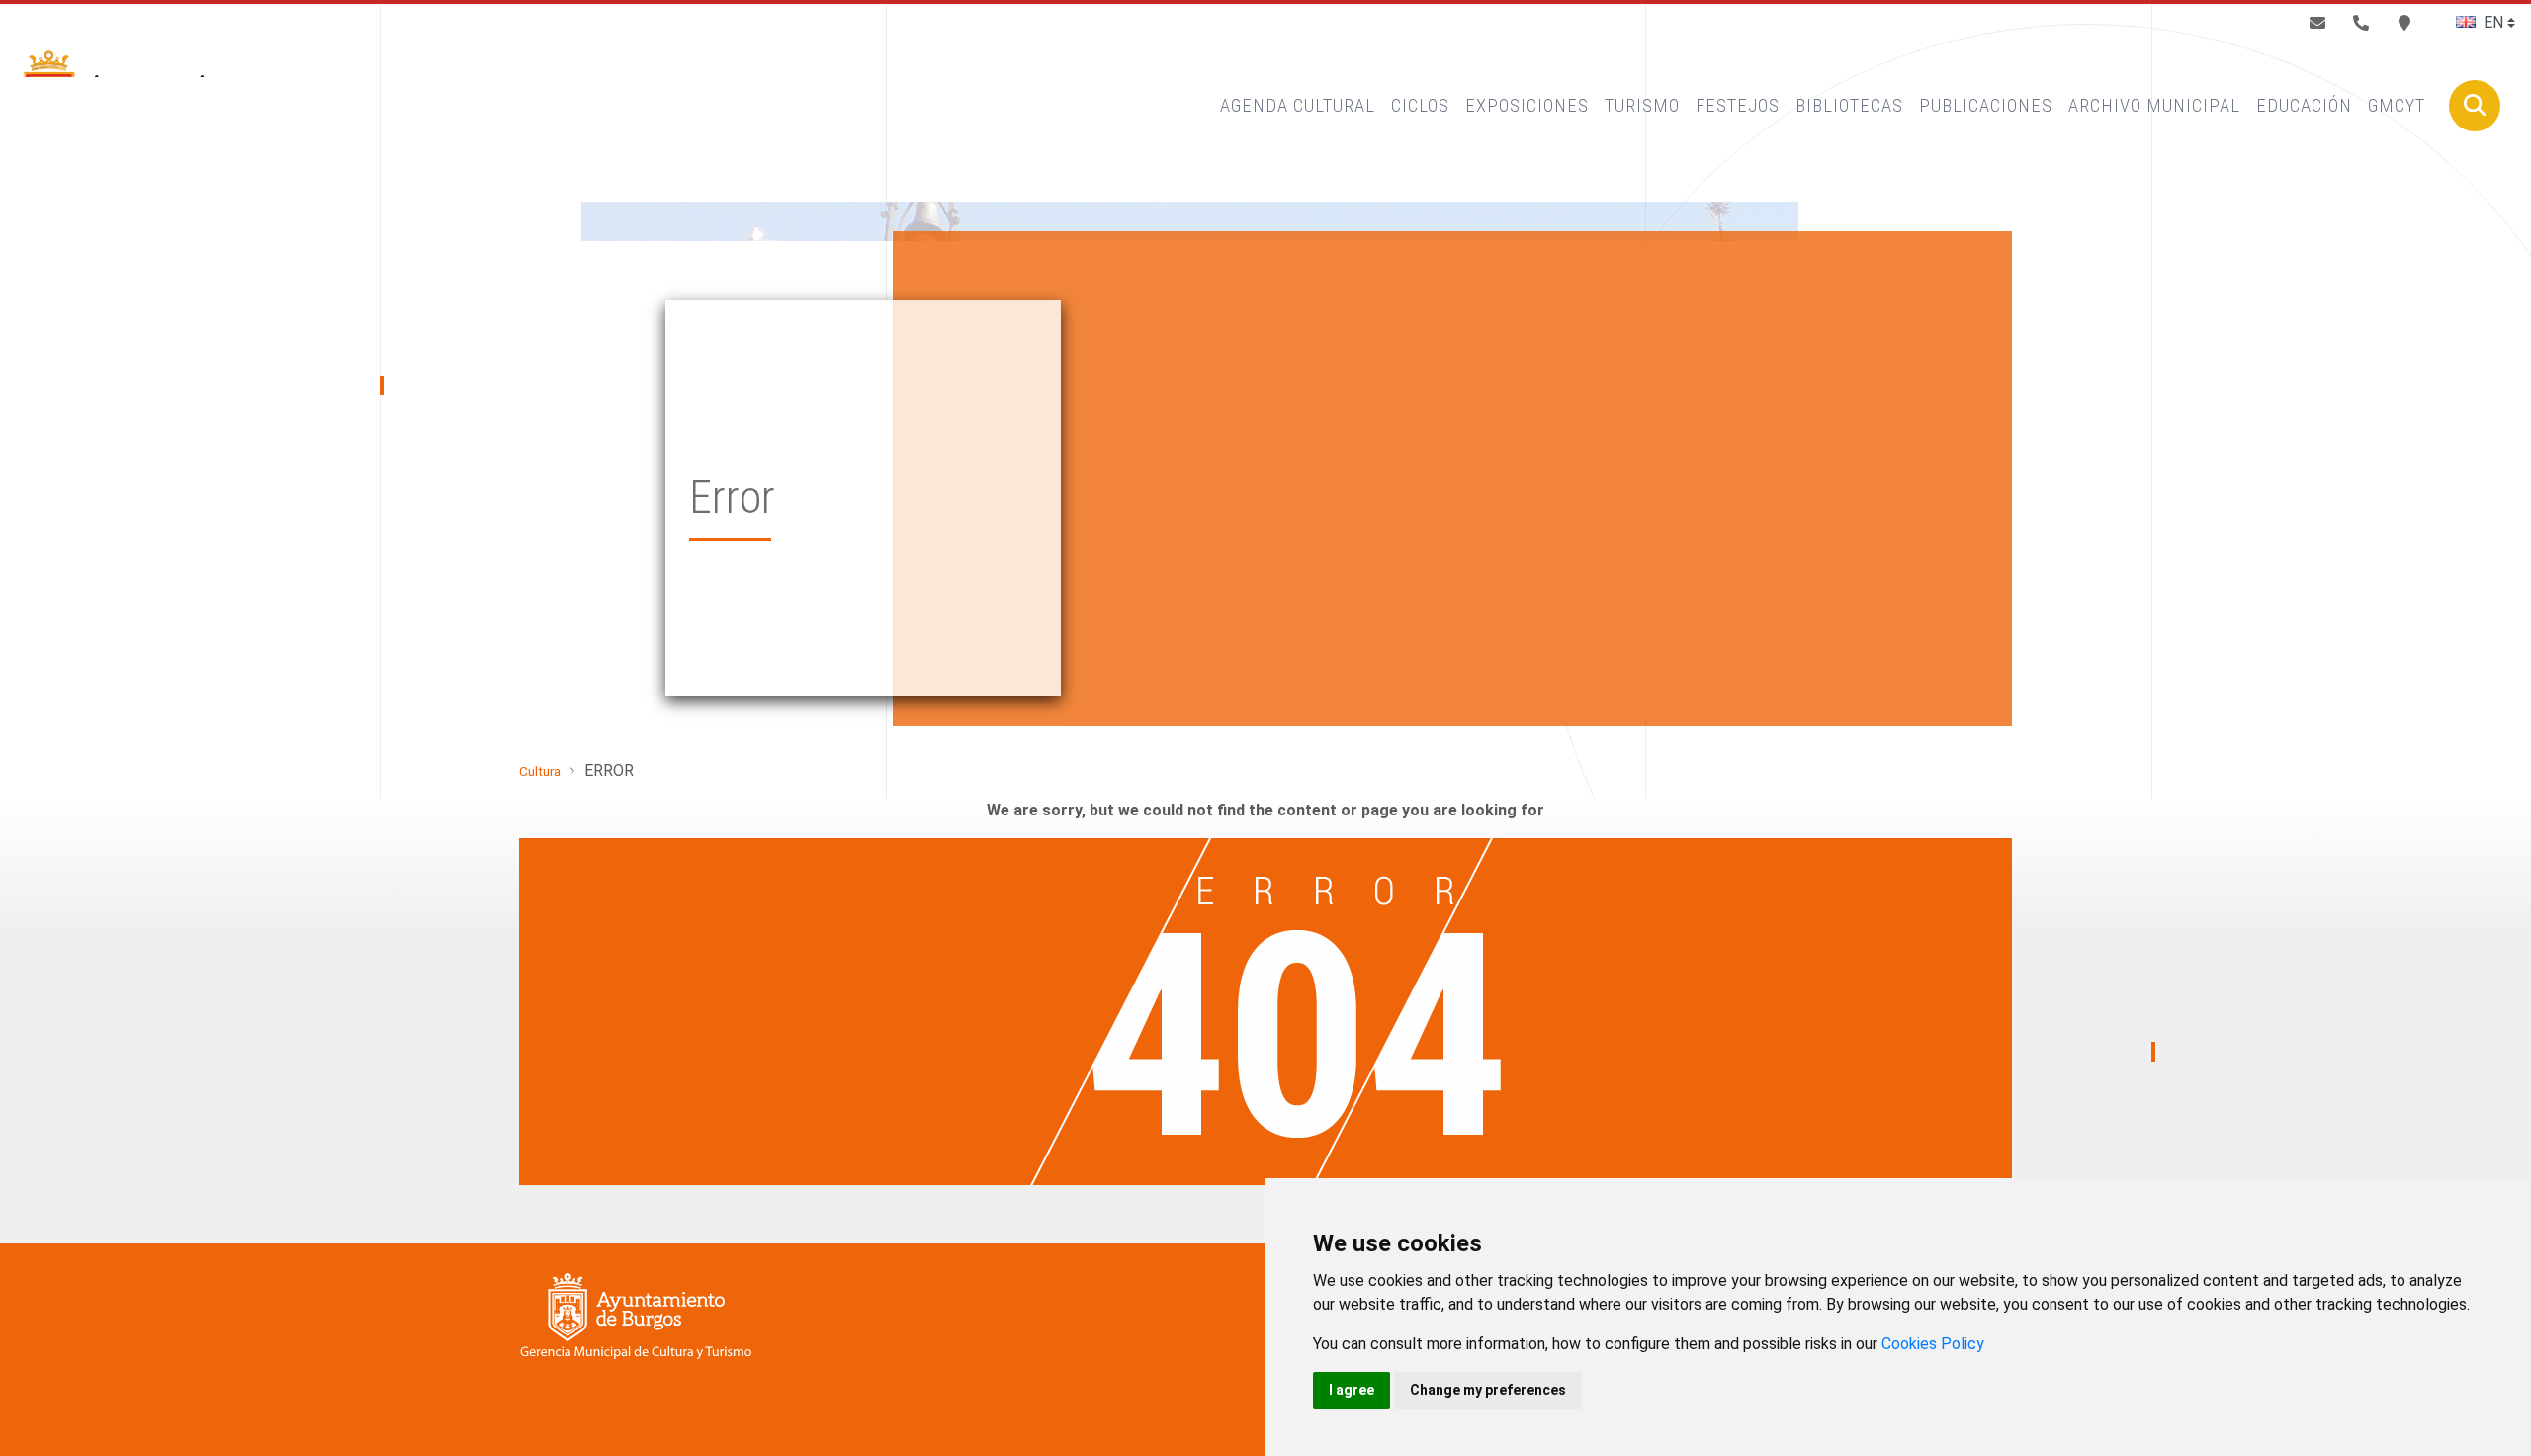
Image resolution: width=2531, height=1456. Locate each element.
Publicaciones (1986, 105)
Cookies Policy (1933, 1344)
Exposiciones (1527, 105)
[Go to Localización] (2404, 23)
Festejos (1738, 105)
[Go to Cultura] (139, 106)
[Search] (2475, 106)
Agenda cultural (1298, 105)
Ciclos (1420, 105)
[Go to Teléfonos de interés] (2361, 23)
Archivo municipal (2154, 105)
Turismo (1642, 105)
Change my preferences (1488, 1390)
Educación (2304, 105)
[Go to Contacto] (2317, 23)
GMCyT (2397, 105)
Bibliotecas (1849, 105)
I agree (1352, 1390)
